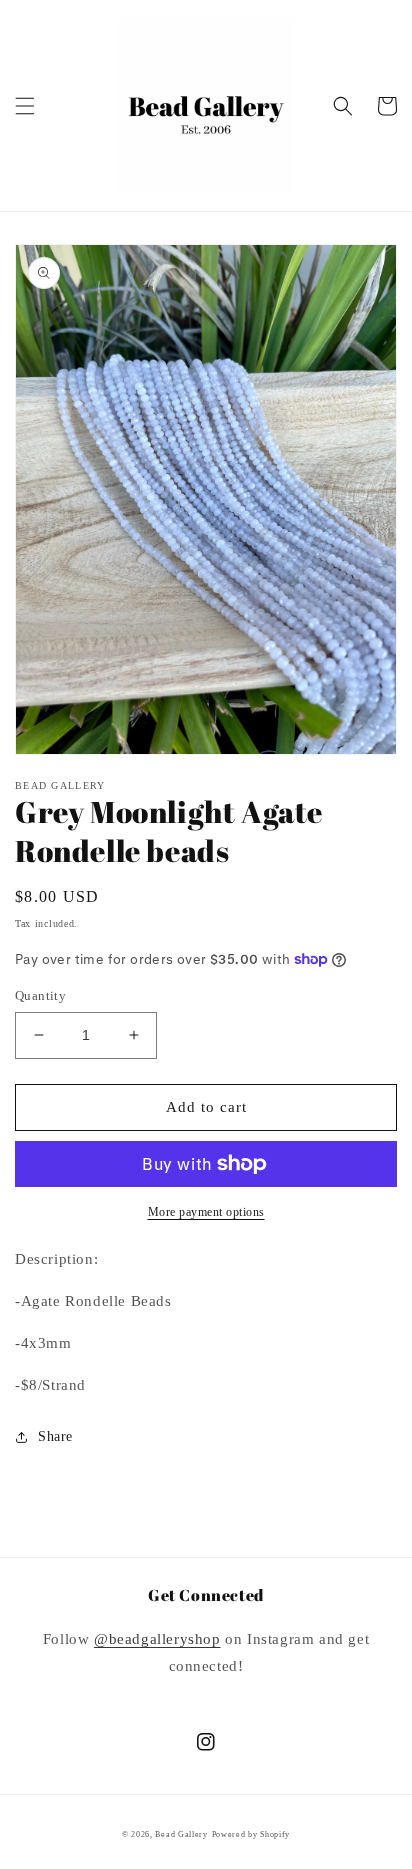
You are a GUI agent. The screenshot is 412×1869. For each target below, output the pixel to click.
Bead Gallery (181, 1834)
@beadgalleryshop (157, 1639)
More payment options (206, 1212)
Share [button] (55, 1436)
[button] (25, 106)
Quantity (40, 995)
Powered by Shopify (251, 1834)
